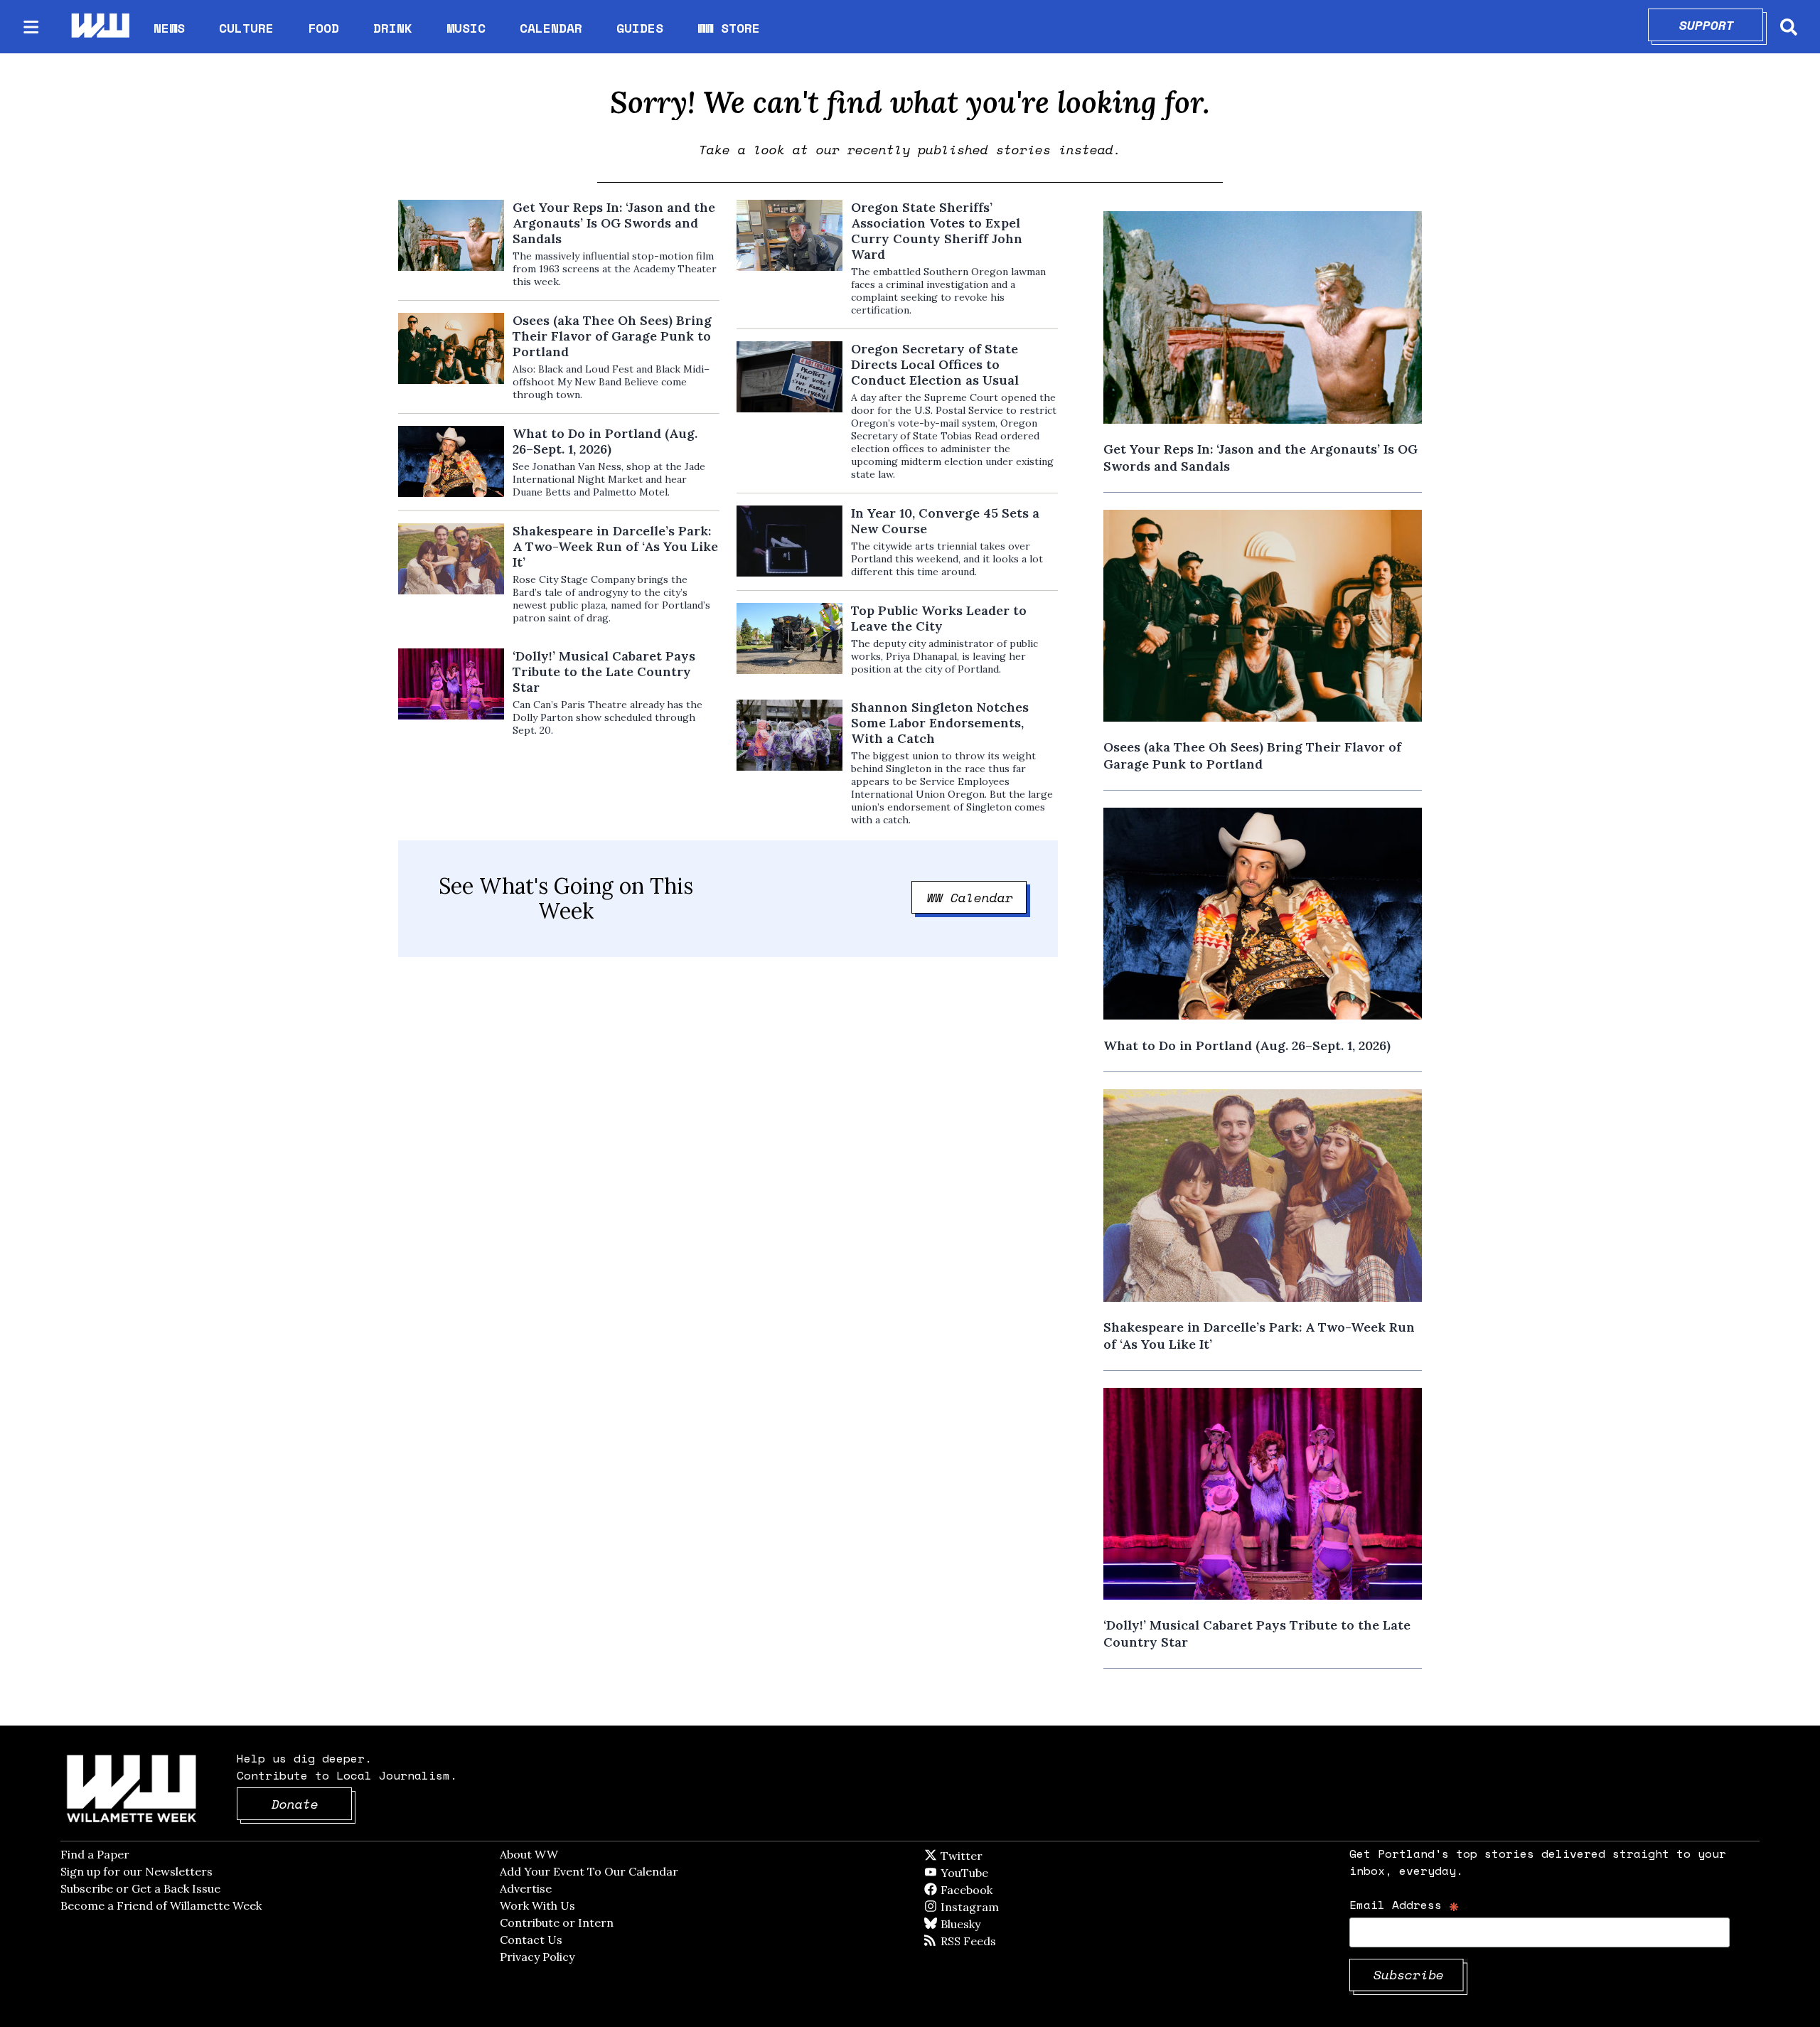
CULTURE (246, 28)
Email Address (1404, 1904)
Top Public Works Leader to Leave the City (939, 619)
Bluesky (981, 1924)
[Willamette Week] (100, 27)
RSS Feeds (992, 1941)
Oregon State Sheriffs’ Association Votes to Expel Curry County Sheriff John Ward (937, 231)
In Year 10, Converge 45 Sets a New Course (945, 521)
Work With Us (537, 1905)
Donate (312, 1804)
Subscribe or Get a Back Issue (140, 1888)
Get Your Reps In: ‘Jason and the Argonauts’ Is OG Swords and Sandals (614, 223)
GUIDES (640, 28)
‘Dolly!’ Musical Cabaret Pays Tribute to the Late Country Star (604, 672)
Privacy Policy (537, 1957)
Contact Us (531, 1940)
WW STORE (729, 28)
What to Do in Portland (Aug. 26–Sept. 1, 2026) (605, 442)
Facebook (1007, 1890)
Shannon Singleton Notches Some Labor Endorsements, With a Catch (940, 723)
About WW (529, 1854)
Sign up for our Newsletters (136, 1871)
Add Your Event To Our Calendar (589, 1871)
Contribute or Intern (557, 1922)
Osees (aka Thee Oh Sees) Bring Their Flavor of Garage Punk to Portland (612, 336)
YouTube (988, 1873)
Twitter (996, 1856)
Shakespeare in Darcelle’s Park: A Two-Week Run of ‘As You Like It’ (615, 547)
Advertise (526, 1888)
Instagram (999, 1907)
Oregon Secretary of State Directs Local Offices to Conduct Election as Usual (935, 365)
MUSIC (466, 28)
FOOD (323, 28)
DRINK (393, 28)
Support (1722, 25)
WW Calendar (977, 897)
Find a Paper (95, 1854)
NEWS (169, 28)
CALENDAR (551, 28)
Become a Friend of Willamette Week (161, 1905)
